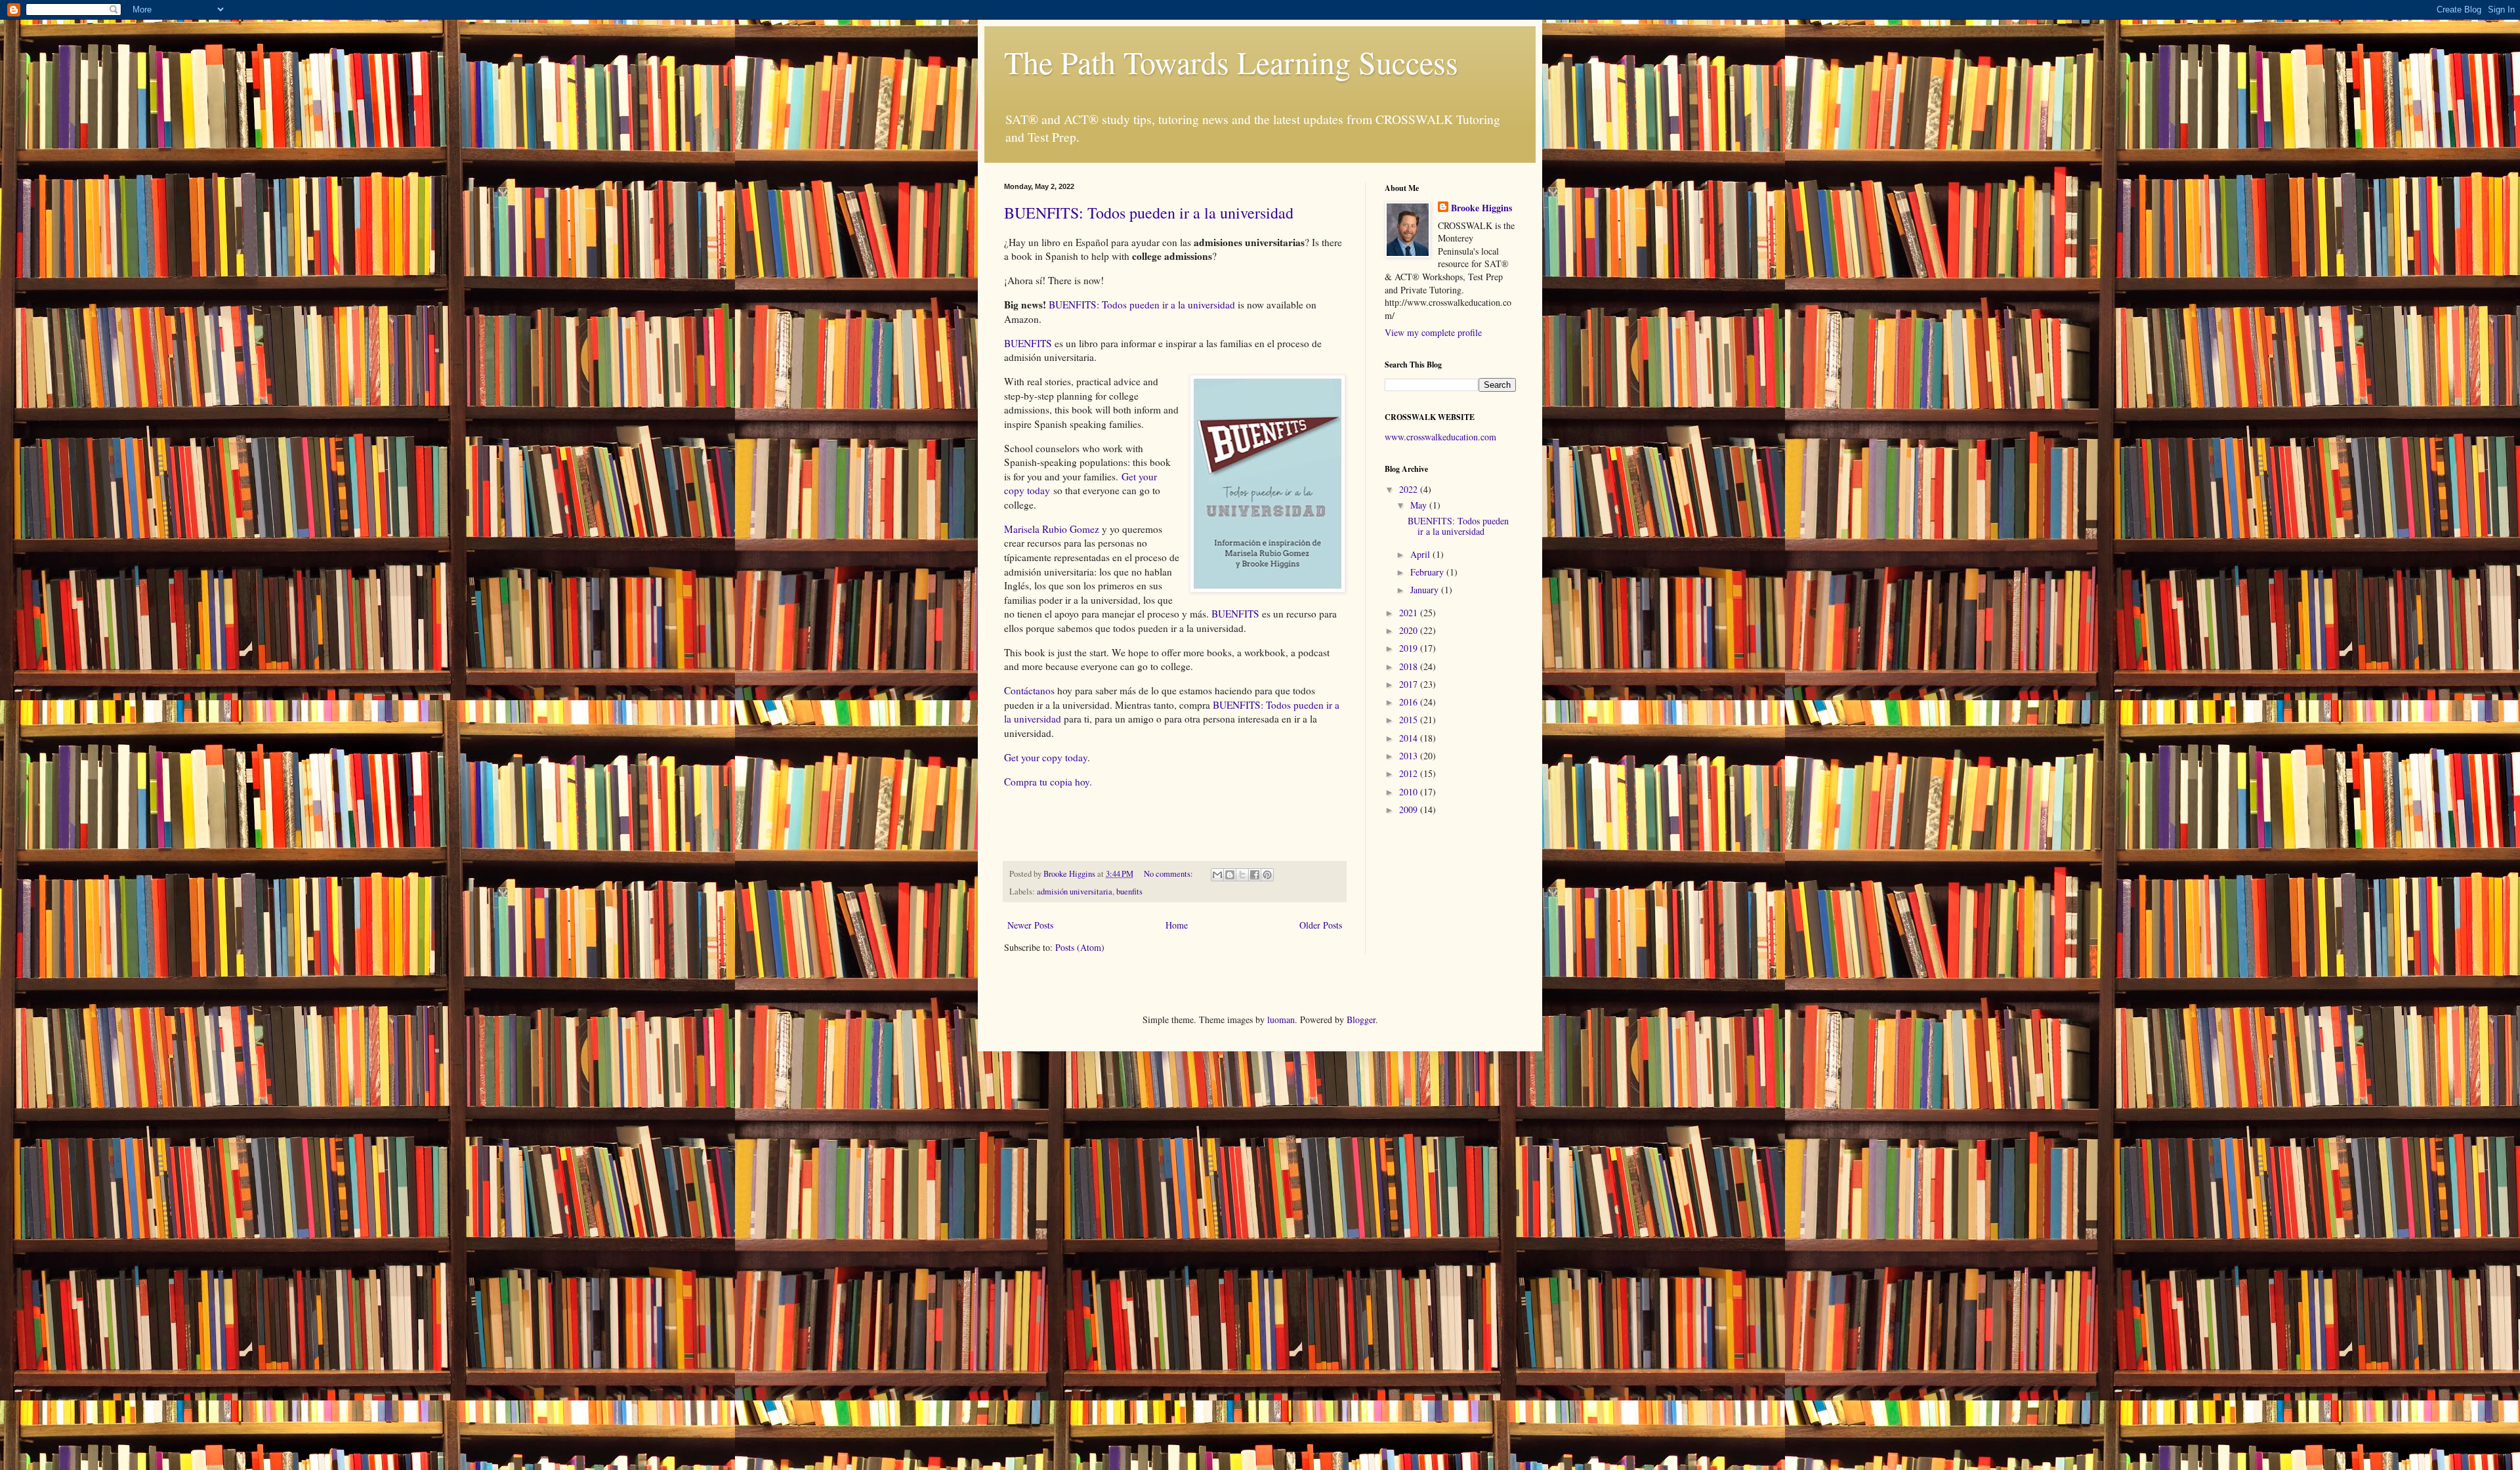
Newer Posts (1030, 925)
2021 (1410, 613)
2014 (1410, 738)
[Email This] (1217, 875)
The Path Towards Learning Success (1231, 62)
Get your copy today (1046, 757)
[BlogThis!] (1230, 875)
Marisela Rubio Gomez (1053, 529)
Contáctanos (1029, 690)
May (1420, 505)
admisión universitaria (1075, 892)
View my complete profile (1433, 332)
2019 (1410, 648)
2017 (1410, 684)
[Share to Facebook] (1255, 875)
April (1421, 554)
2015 (1410, 720)
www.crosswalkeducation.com (1440, 437)
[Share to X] (1242, 875)
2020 (1410, 630)
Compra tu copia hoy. (1048, 782)
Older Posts (1321, 925)
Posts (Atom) (1080, 947)
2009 (1410, 809)
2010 (1410, 792)
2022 (1410, 489)
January (1426, 590)
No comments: (1169, 874)
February (1428, 572)
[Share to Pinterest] (1267, 875)
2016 (1410, 702)
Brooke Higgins (1481, 208)
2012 (1410, 773)
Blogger (1361, 1019)
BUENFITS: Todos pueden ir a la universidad (1149, 213)
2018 (1410, 666)
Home (1177, 925)
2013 (1410, 756)
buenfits (1129, 892)
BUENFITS (1028, 343)
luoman (1281, 1019)
